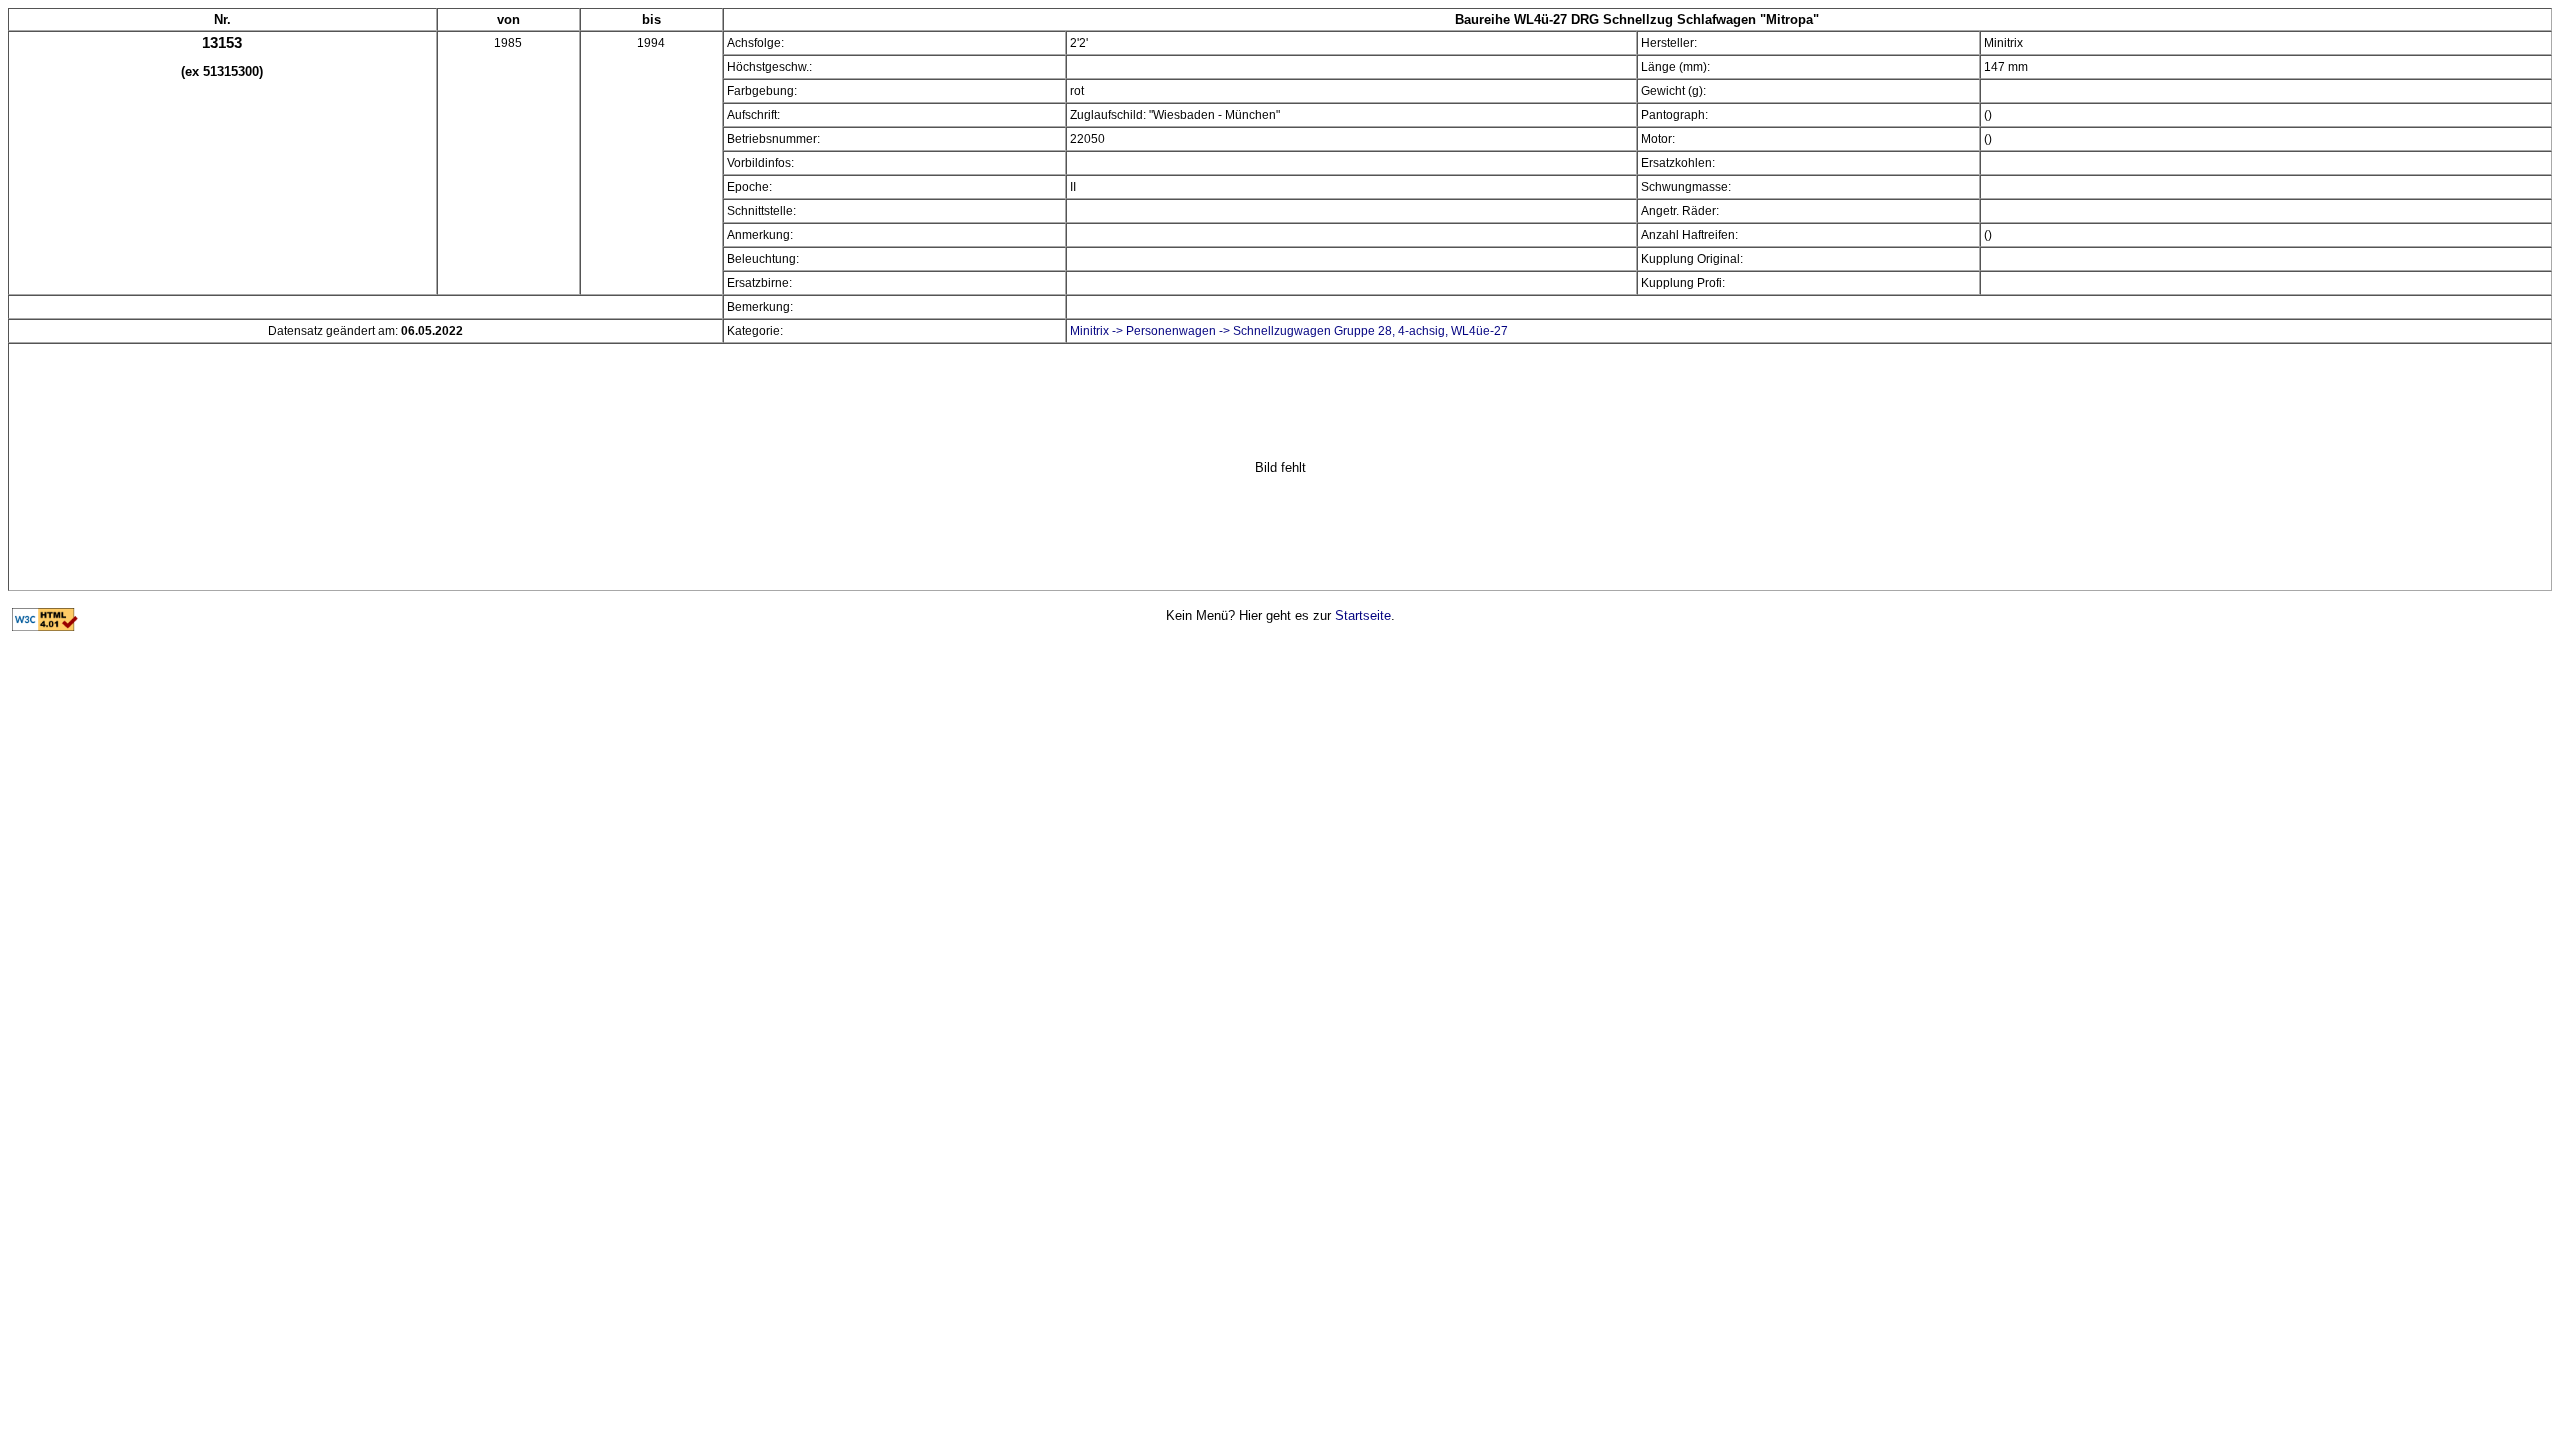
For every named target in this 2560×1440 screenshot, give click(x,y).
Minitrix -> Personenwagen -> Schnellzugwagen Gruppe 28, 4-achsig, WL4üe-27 (1289, 331)
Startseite (1363, 615)
